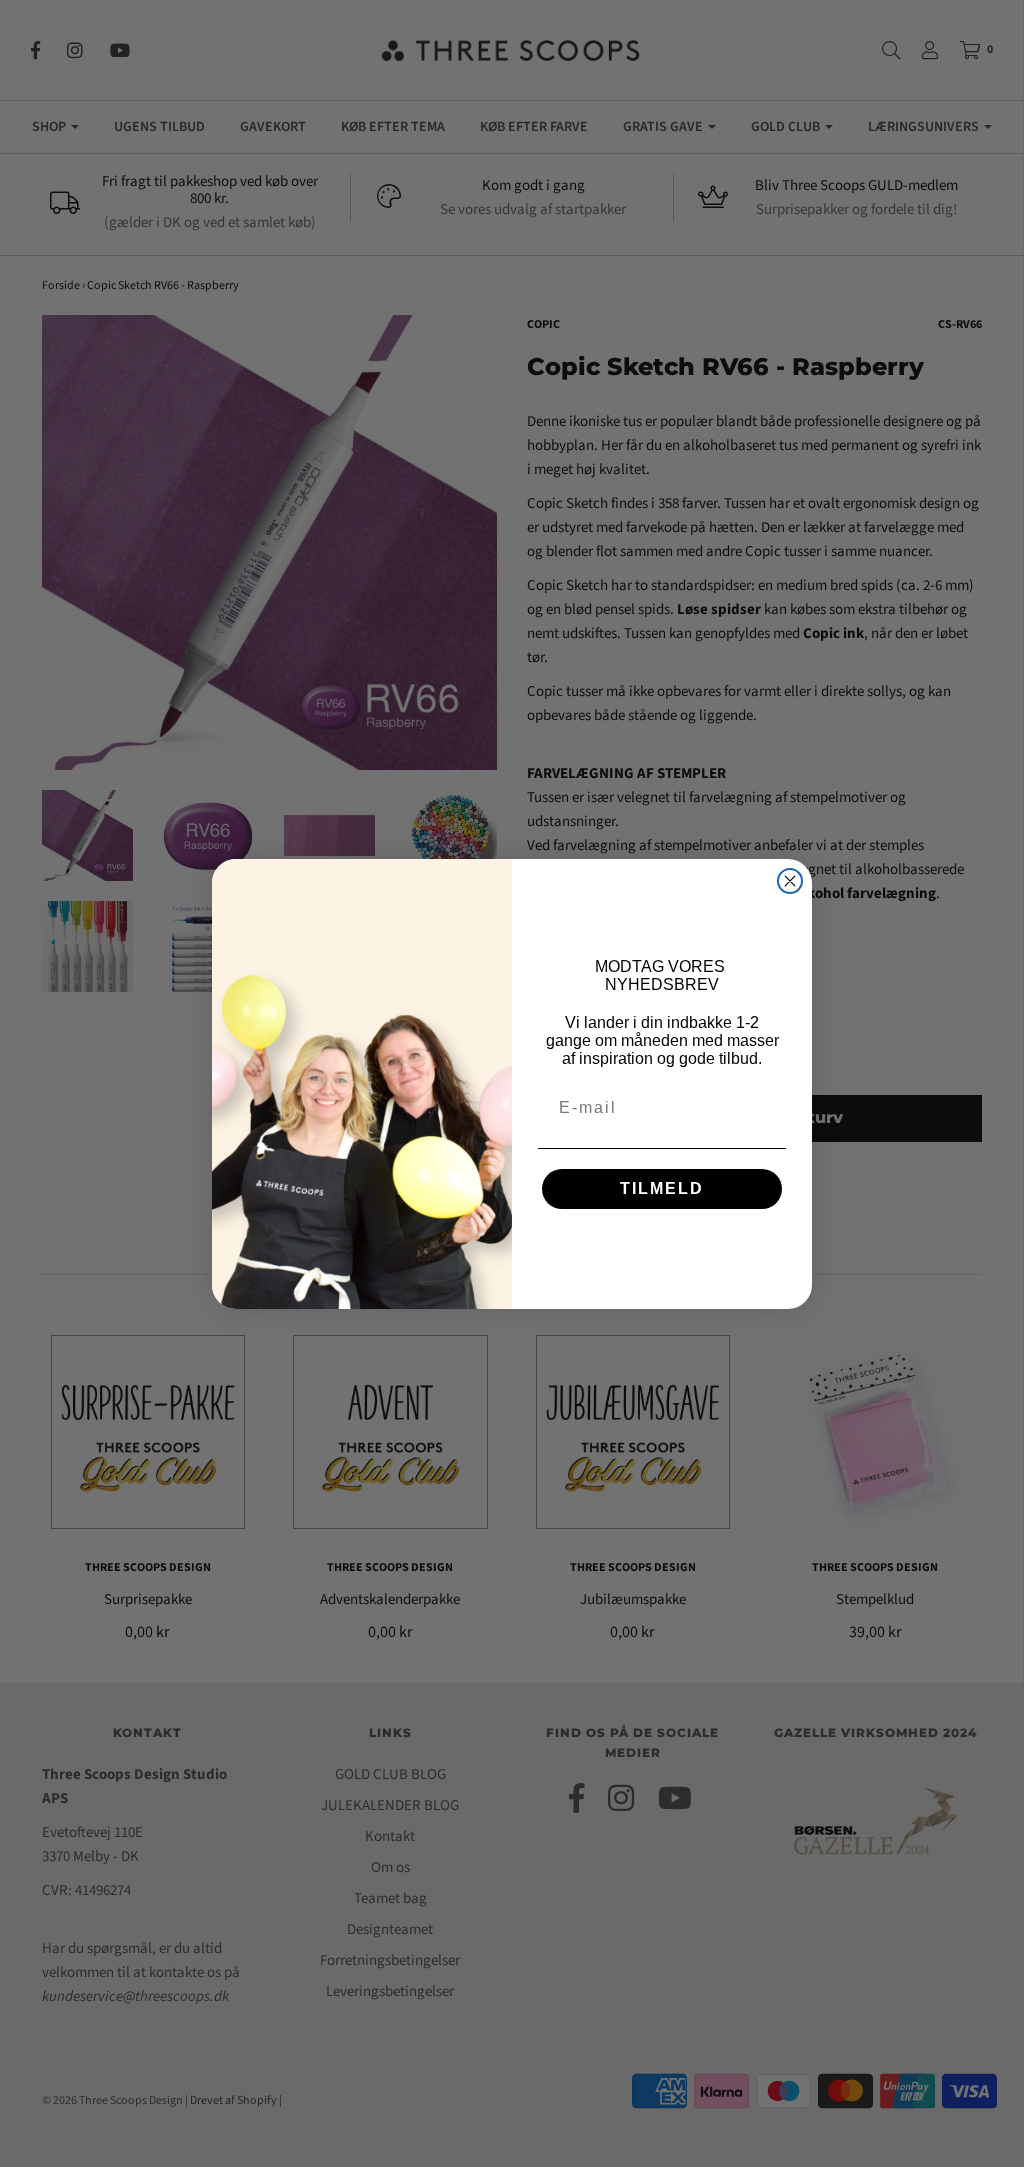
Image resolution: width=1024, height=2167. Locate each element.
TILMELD (662, 1188)
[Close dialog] (790, 881)
